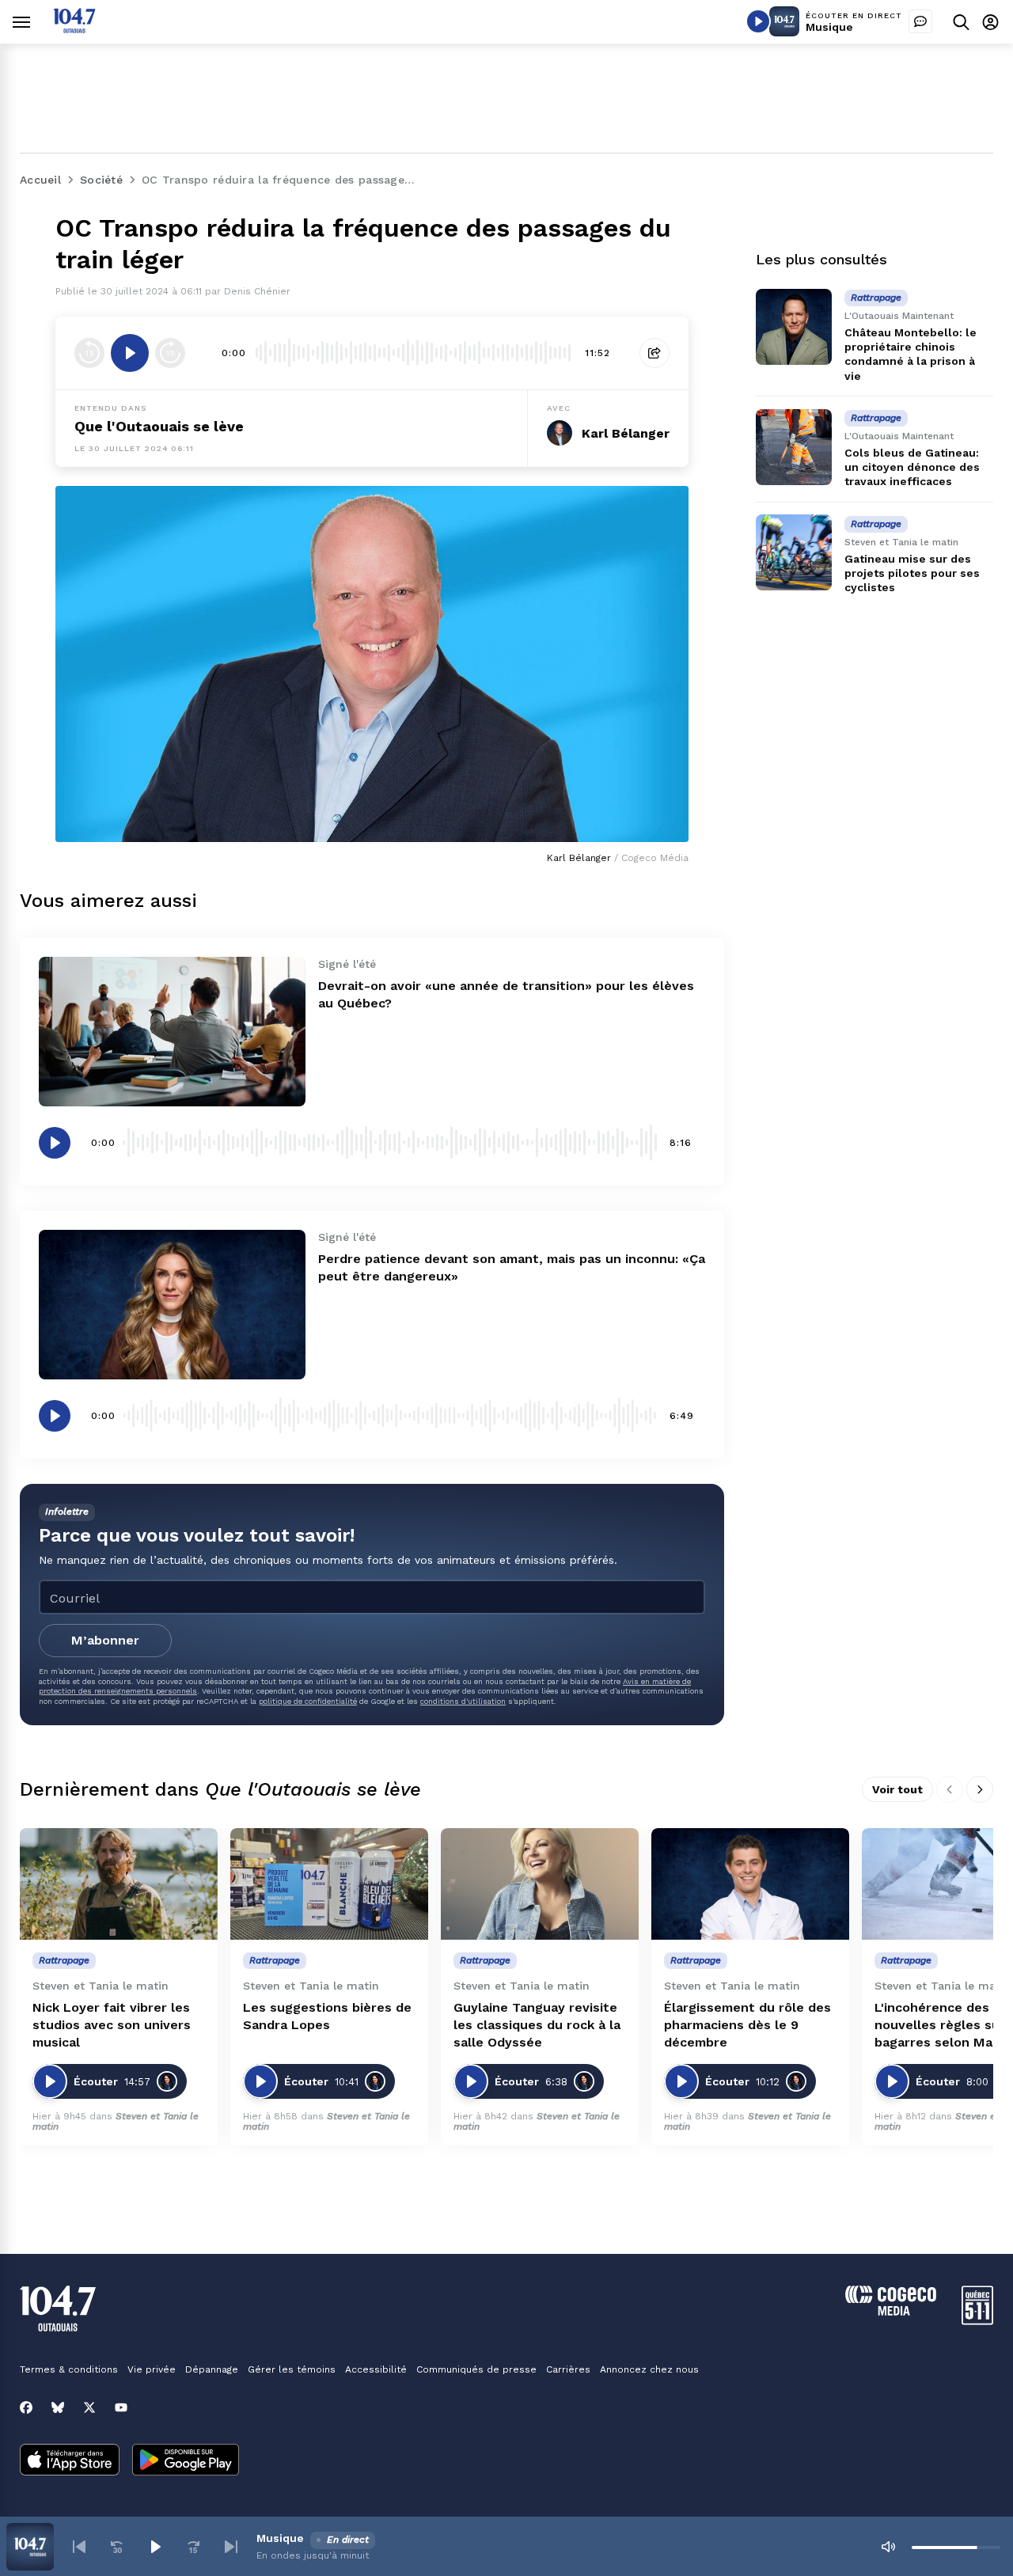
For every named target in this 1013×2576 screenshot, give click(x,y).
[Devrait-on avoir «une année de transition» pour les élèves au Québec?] (172, 1032)
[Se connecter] (990, 22)
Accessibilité (376, 2369)
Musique (829, 27)
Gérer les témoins (292, 2369)
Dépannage (212, 2369)
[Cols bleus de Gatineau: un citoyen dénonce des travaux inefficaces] (794, 447)
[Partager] (654, 353)
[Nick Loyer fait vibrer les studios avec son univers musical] (119, 1884)
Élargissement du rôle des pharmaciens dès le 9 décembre (747, 2025)
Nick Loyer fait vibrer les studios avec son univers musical (112, 2025)
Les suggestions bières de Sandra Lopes (327, 2016)
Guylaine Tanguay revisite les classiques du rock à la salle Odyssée (537, 2025)
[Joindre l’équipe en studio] (920, 21)
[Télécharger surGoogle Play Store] (186, 2461)
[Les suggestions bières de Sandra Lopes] (329, 1884)
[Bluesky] (58, 2407)
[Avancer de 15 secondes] (170, 353)
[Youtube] (121, 2407)
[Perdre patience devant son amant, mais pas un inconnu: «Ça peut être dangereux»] (172, 1305)
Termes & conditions (69, 2369)
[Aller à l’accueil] (74, 29)
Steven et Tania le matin (116, 2121)
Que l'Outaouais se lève (159, 426)
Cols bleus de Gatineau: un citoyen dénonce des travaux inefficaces (912, 467)
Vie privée (152, 2369)
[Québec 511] (977, 2321)
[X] (89, 2407)
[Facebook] (26, 2407)
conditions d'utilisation (463, 1701)
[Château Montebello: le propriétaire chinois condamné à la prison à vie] (794, 327)
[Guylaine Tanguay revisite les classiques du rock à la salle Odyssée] (540, 1884)
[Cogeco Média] (891, 2311)
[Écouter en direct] (758, 21)
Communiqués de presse (476, 2369)
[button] (79, 2547)
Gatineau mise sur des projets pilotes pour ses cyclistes (912, 573)
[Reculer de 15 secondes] (89, 353)
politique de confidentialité (308, 1701)
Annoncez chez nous (649, 2369)
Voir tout (897, 1789)
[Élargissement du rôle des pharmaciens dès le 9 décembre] (750, 1884)
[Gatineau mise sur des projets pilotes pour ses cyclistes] (794, 552)
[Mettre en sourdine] (888, 2547)
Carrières (568, 2369)
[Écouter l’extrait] (130, 353)
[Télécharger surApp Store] (70, 2461)
